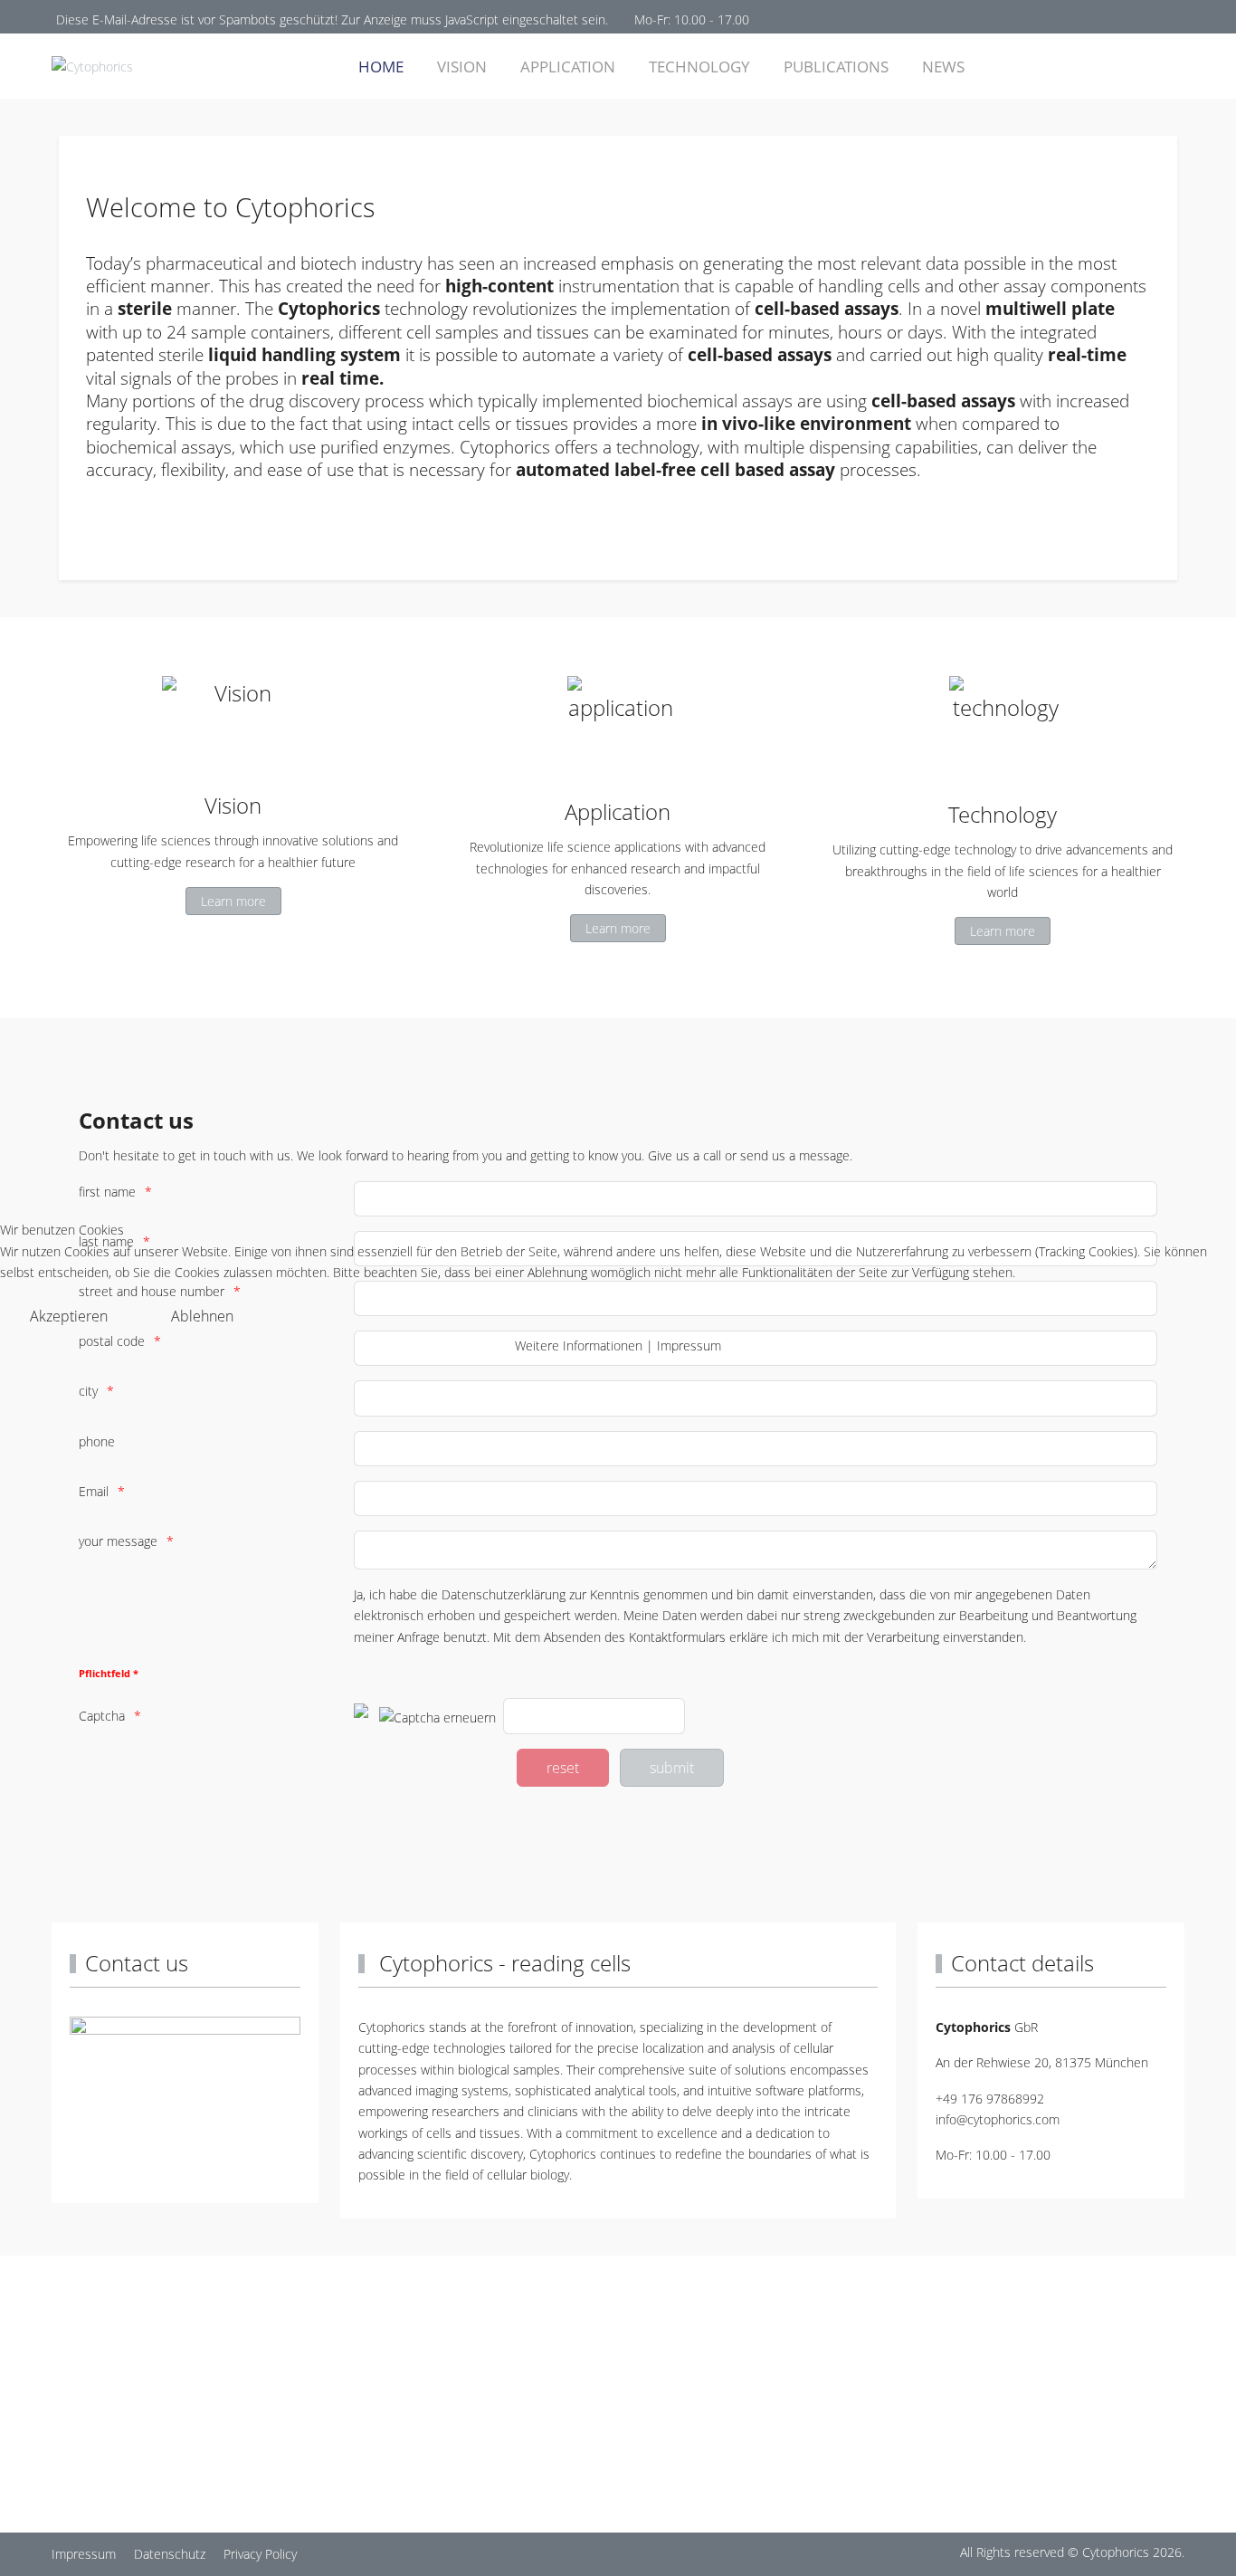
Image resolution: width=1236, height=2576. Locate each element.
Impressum (689, 1345)
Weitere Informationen (579, 1345)
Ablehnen (202, 1316)
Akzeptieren (69, 1316)
